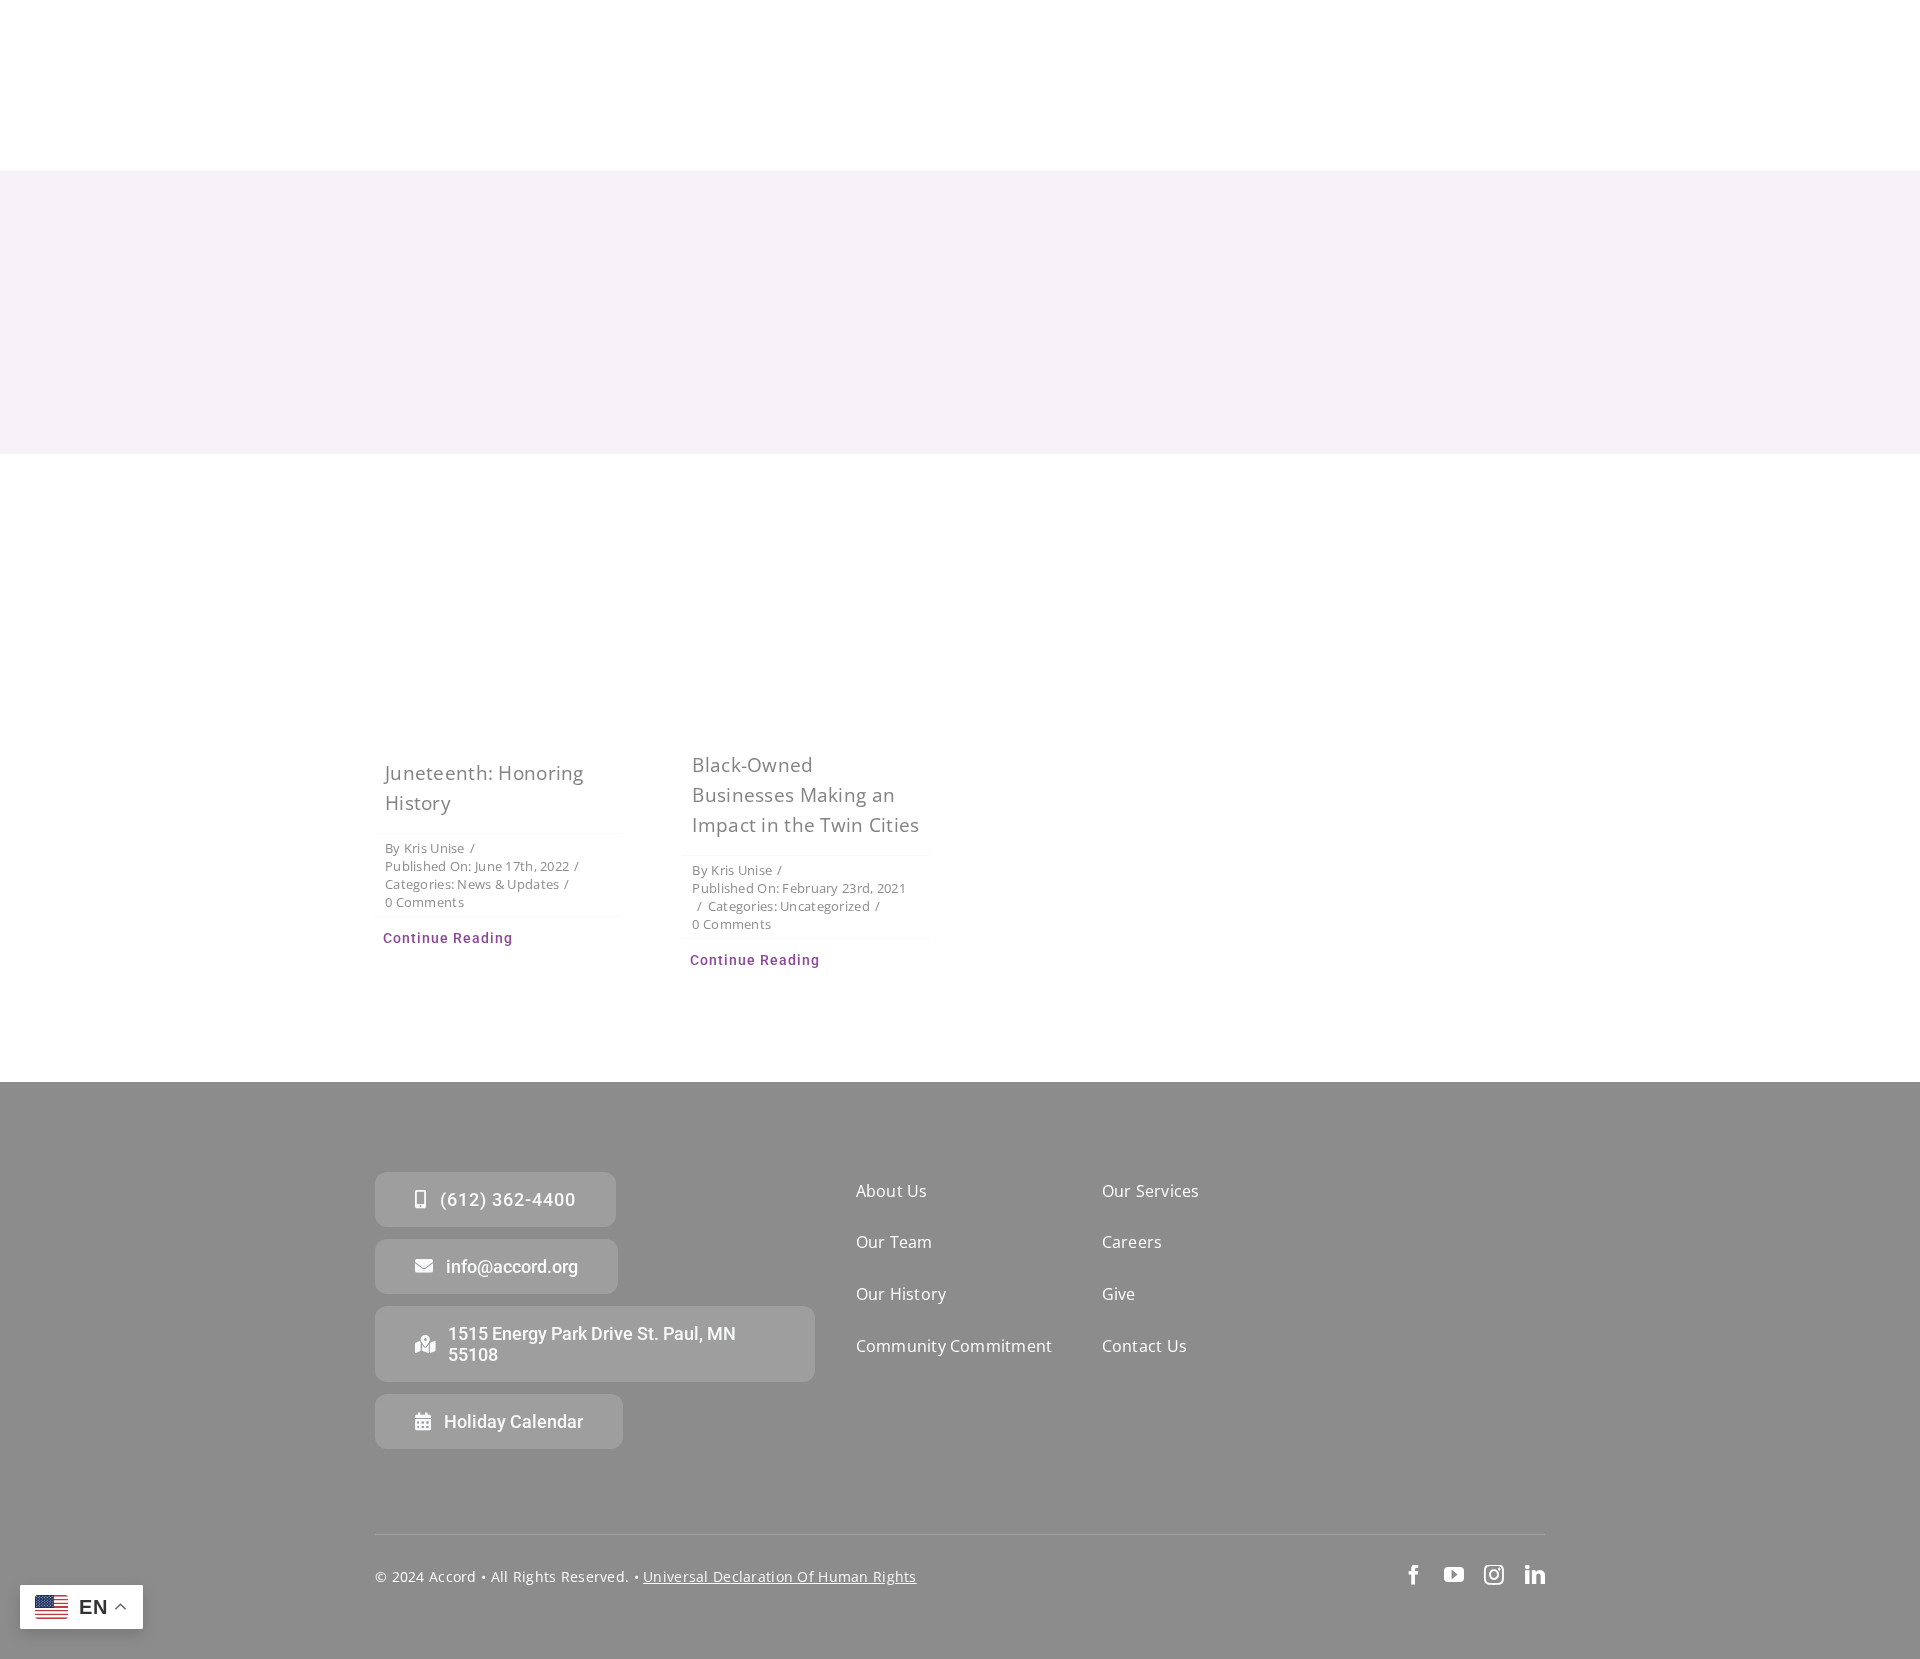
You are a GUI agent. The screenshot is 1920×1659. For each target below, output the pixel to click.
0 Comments (424, 902)
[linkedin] (1535, 1575)
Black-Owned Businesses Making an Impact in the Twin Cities (805, 795)
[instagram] (1494, 1575)
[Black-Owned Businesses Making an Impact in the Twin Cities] (806, 617)
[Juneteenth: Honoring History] (499, 620)
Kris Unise (434, 848)
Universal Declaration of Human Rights (780, 1576)
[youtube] (1454, 1575)
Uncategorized (825, 906)
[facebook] (1414, 1575)
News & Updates (508, 884)
